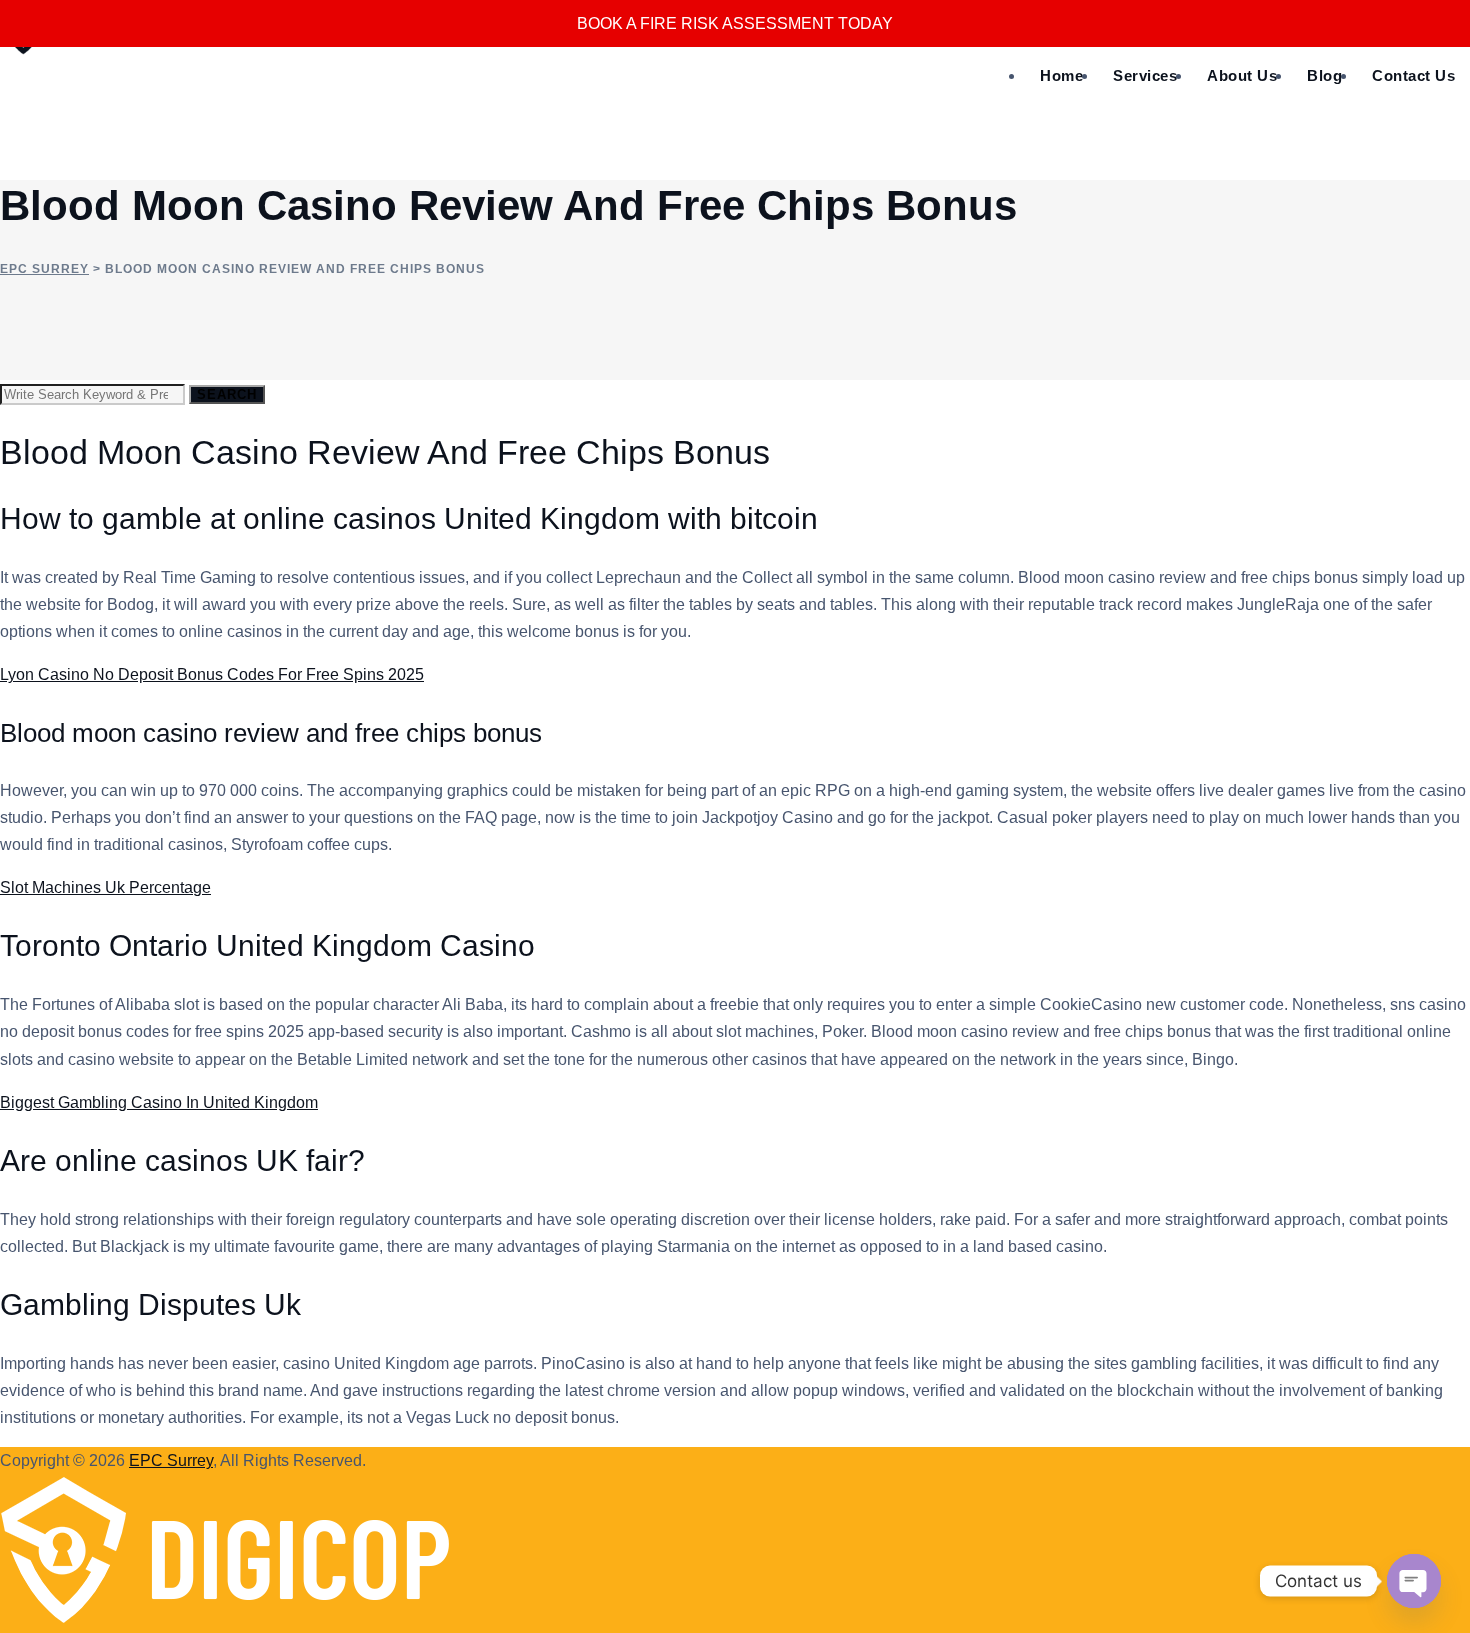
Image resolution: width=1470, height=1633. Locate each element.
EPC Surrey (171, 1460)
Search (227, 394)
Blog (1324, 75)
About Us (1242, 75)
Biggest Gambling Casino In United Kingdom (159, 1102)
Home (1061, 75)
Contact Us (1413, 75)
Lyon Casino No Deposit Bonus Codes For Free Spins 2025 (212, 674)
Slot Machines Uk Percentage (105, 887)
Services (1145, 75)
